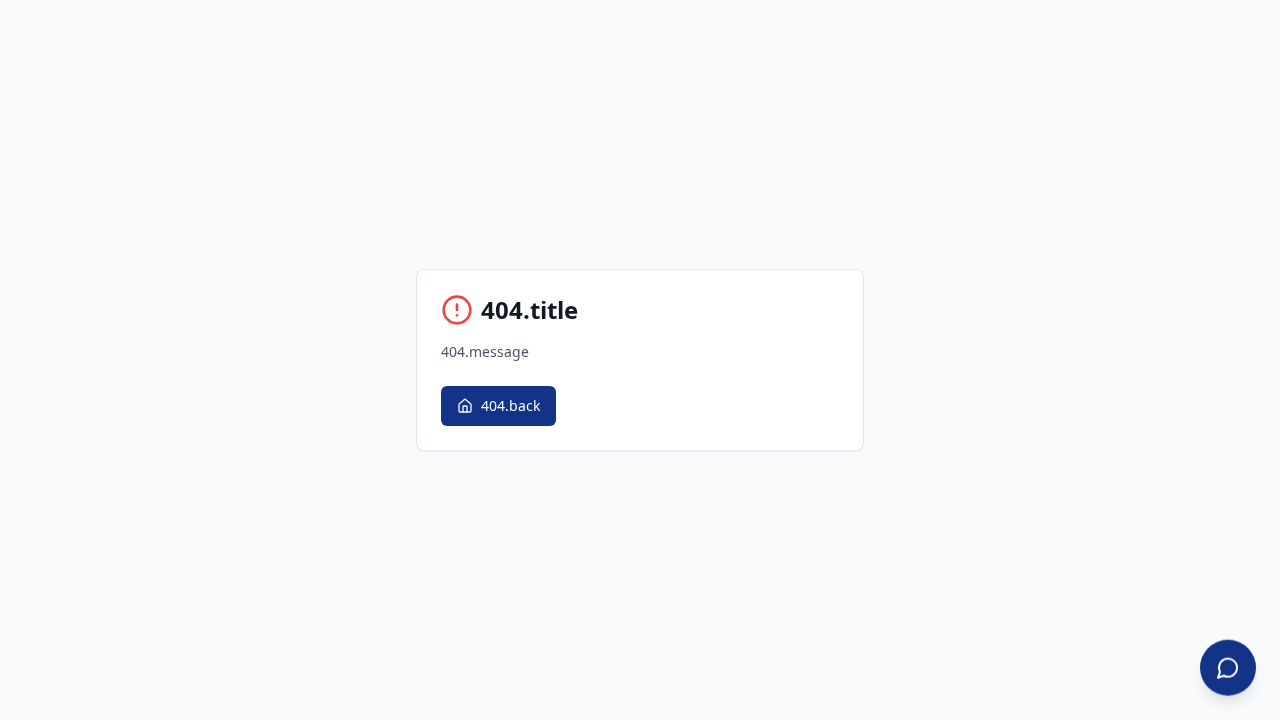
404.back (510, 405)
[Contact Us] (1228, 668)
